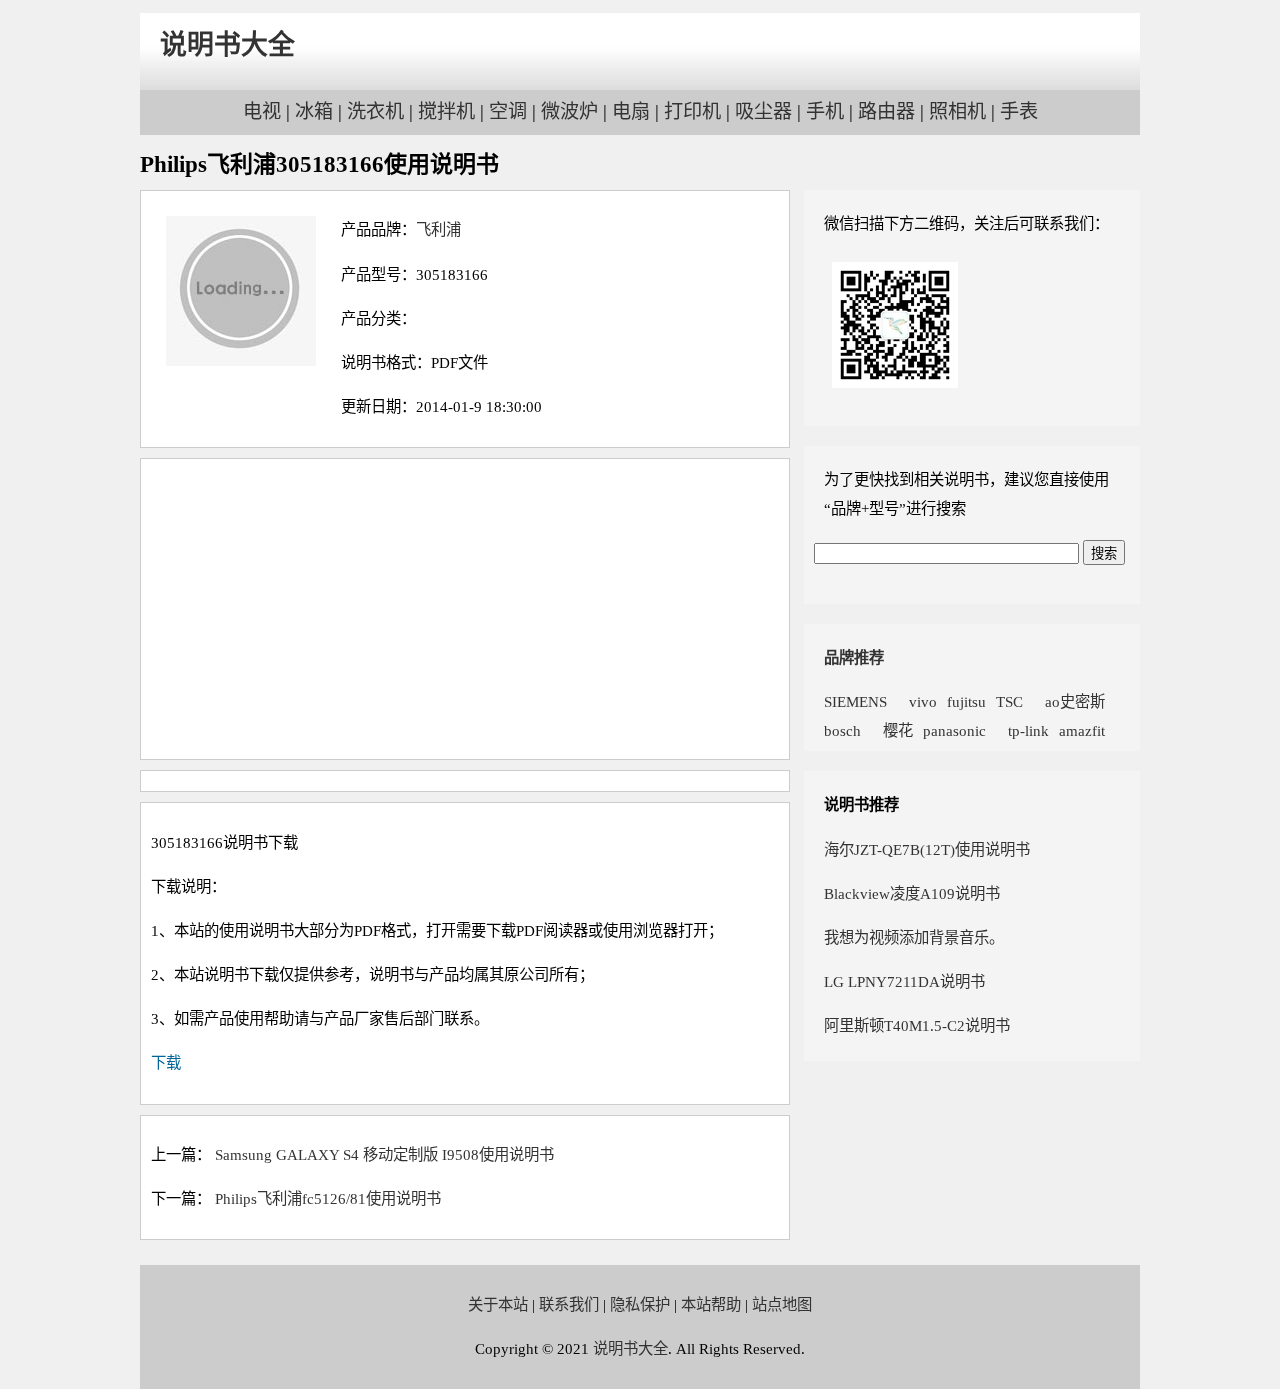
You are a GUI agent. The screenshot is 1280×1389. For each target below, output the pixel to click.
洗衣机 (375, 111)
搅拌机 (446, 111)
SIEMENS (855, 701)
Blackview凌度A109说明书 (912, 893)
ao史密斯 (1069, 701)
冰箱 (314, 111)
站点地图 (782, 1304)
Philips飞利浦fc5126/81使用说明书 (328, 1198)
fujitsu (966, 701)
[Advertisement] (465, 609)
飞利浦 (438, 229)
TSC (1009, 701)
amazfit (1082, 730)
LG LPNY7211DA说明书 (904, 981)
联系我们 (569, 1304)
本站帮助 (711, 1304)
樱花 (892, 730)
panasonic (954, 730)
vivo (917, 701)
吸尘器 (763, 111)
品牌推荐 (854, 657)
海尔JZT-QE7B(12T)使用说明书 (927, 849)
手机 (825, 111)
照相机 (957, 111)
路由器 (886, 111)
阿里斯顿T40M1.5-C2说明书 (917, 1025)
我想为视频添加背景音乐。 (914, 937)
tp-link (1022, 730)
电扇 (631, 111)
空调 (508, 111)
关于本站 (498, 1304)
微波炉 (569, 111)
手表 (1019, 111)
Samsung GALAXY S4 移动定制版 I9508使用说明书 (384, 1154)
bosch (842, 730)
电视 (262, 111)
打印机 (692, 111)
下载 (166, 1062)
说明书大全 (227, 45)
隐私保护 (640, 1304)
